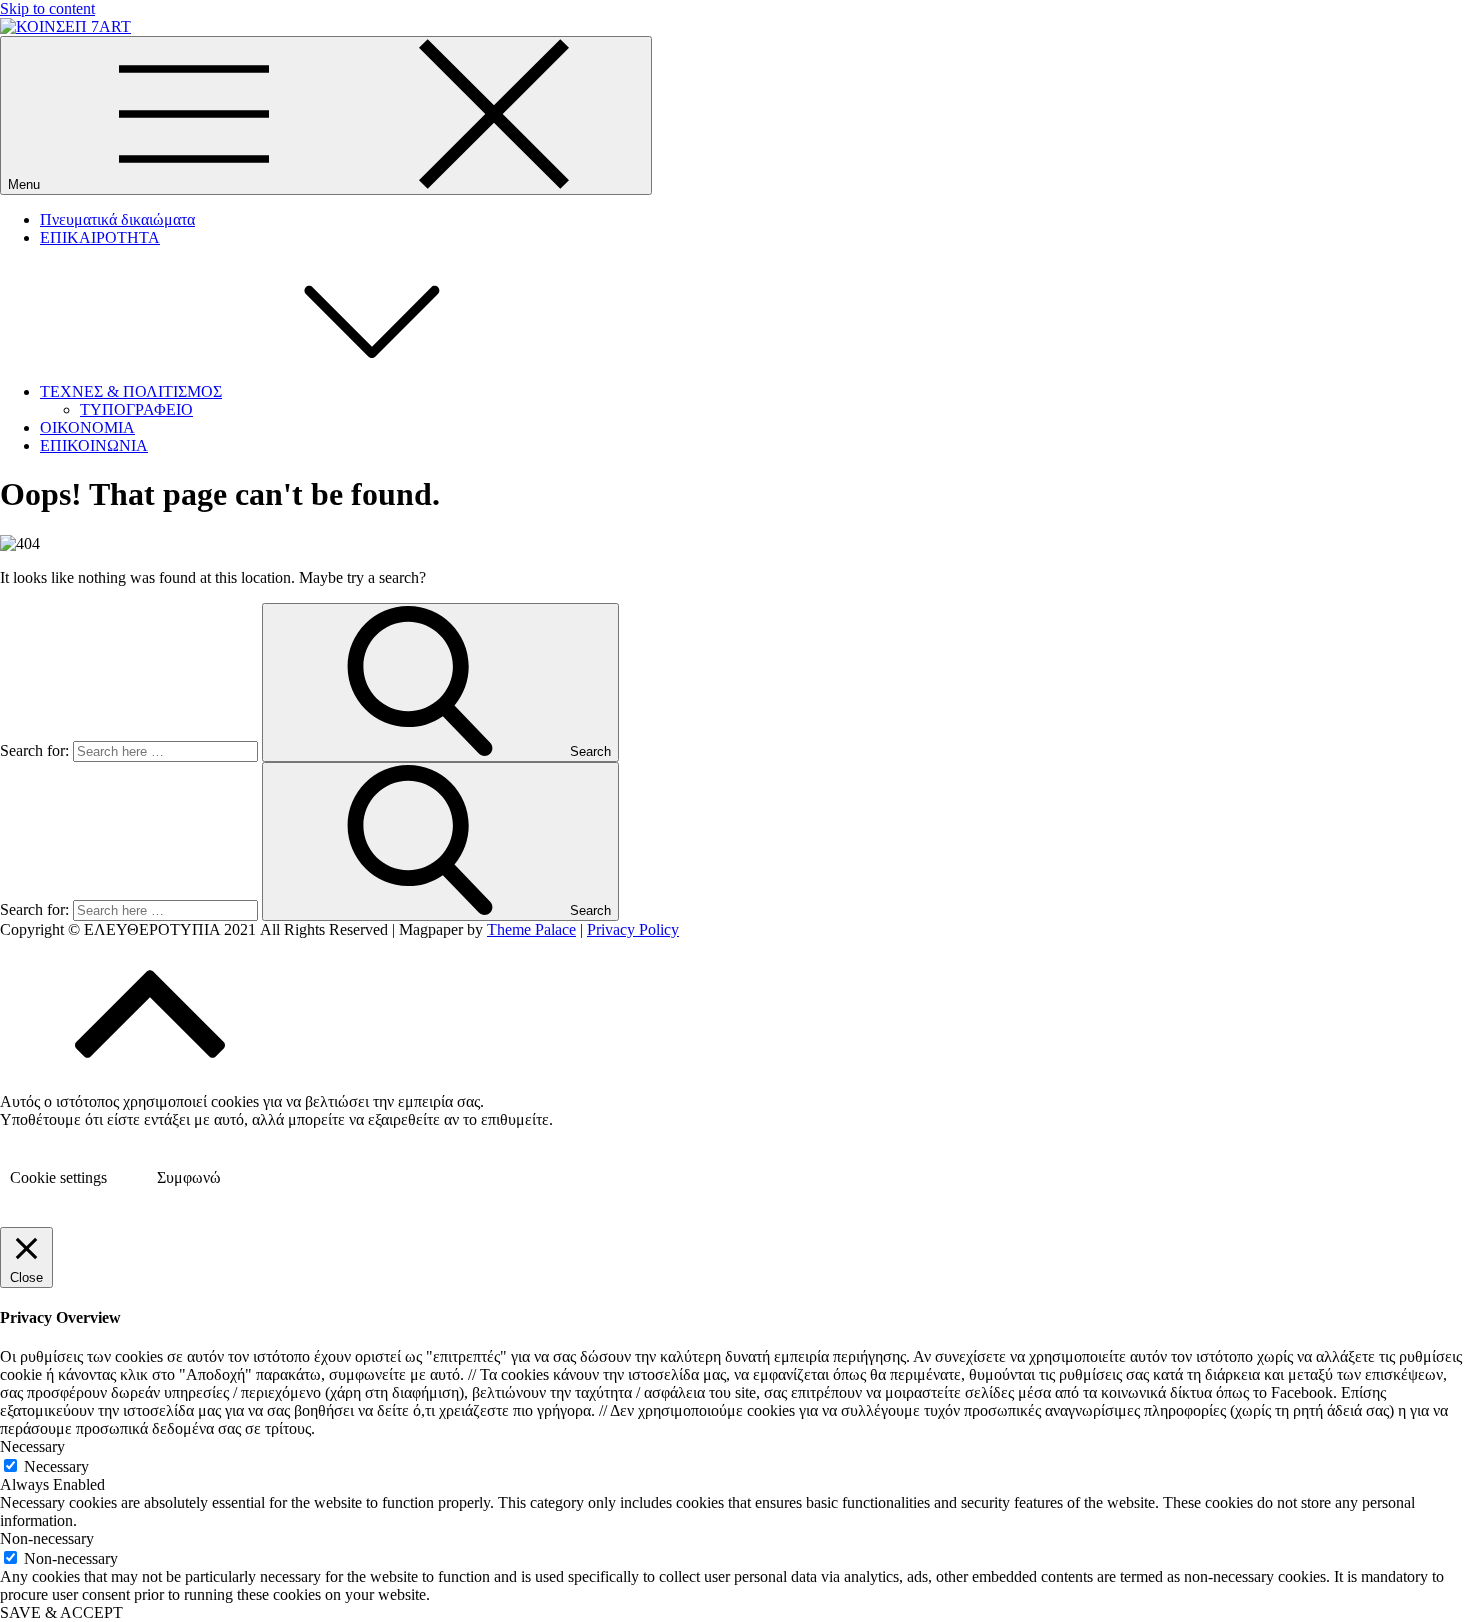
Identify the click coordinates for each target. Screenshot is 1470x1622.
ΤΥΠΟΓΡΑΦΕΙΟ (136, 409)
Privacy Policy (633, 929)
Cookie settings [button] (58, 1177)
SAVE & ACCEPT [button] (61, 1612)
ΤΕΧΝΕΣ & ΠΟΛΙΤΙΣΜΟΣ (131, 391)
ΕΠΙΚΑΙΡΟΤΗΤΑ (100, 237)
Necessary (56, 1466)
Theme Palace (531, 929)
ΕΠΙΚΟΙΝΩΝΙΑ (94, 445)
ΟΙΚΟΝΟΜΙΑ (87, 427)
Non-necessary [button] (47, 1538)
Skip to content (47, 8)
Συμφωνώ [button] (189, 1177)
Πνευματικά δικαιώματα (117, 219)
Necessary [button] (32, 1446)
